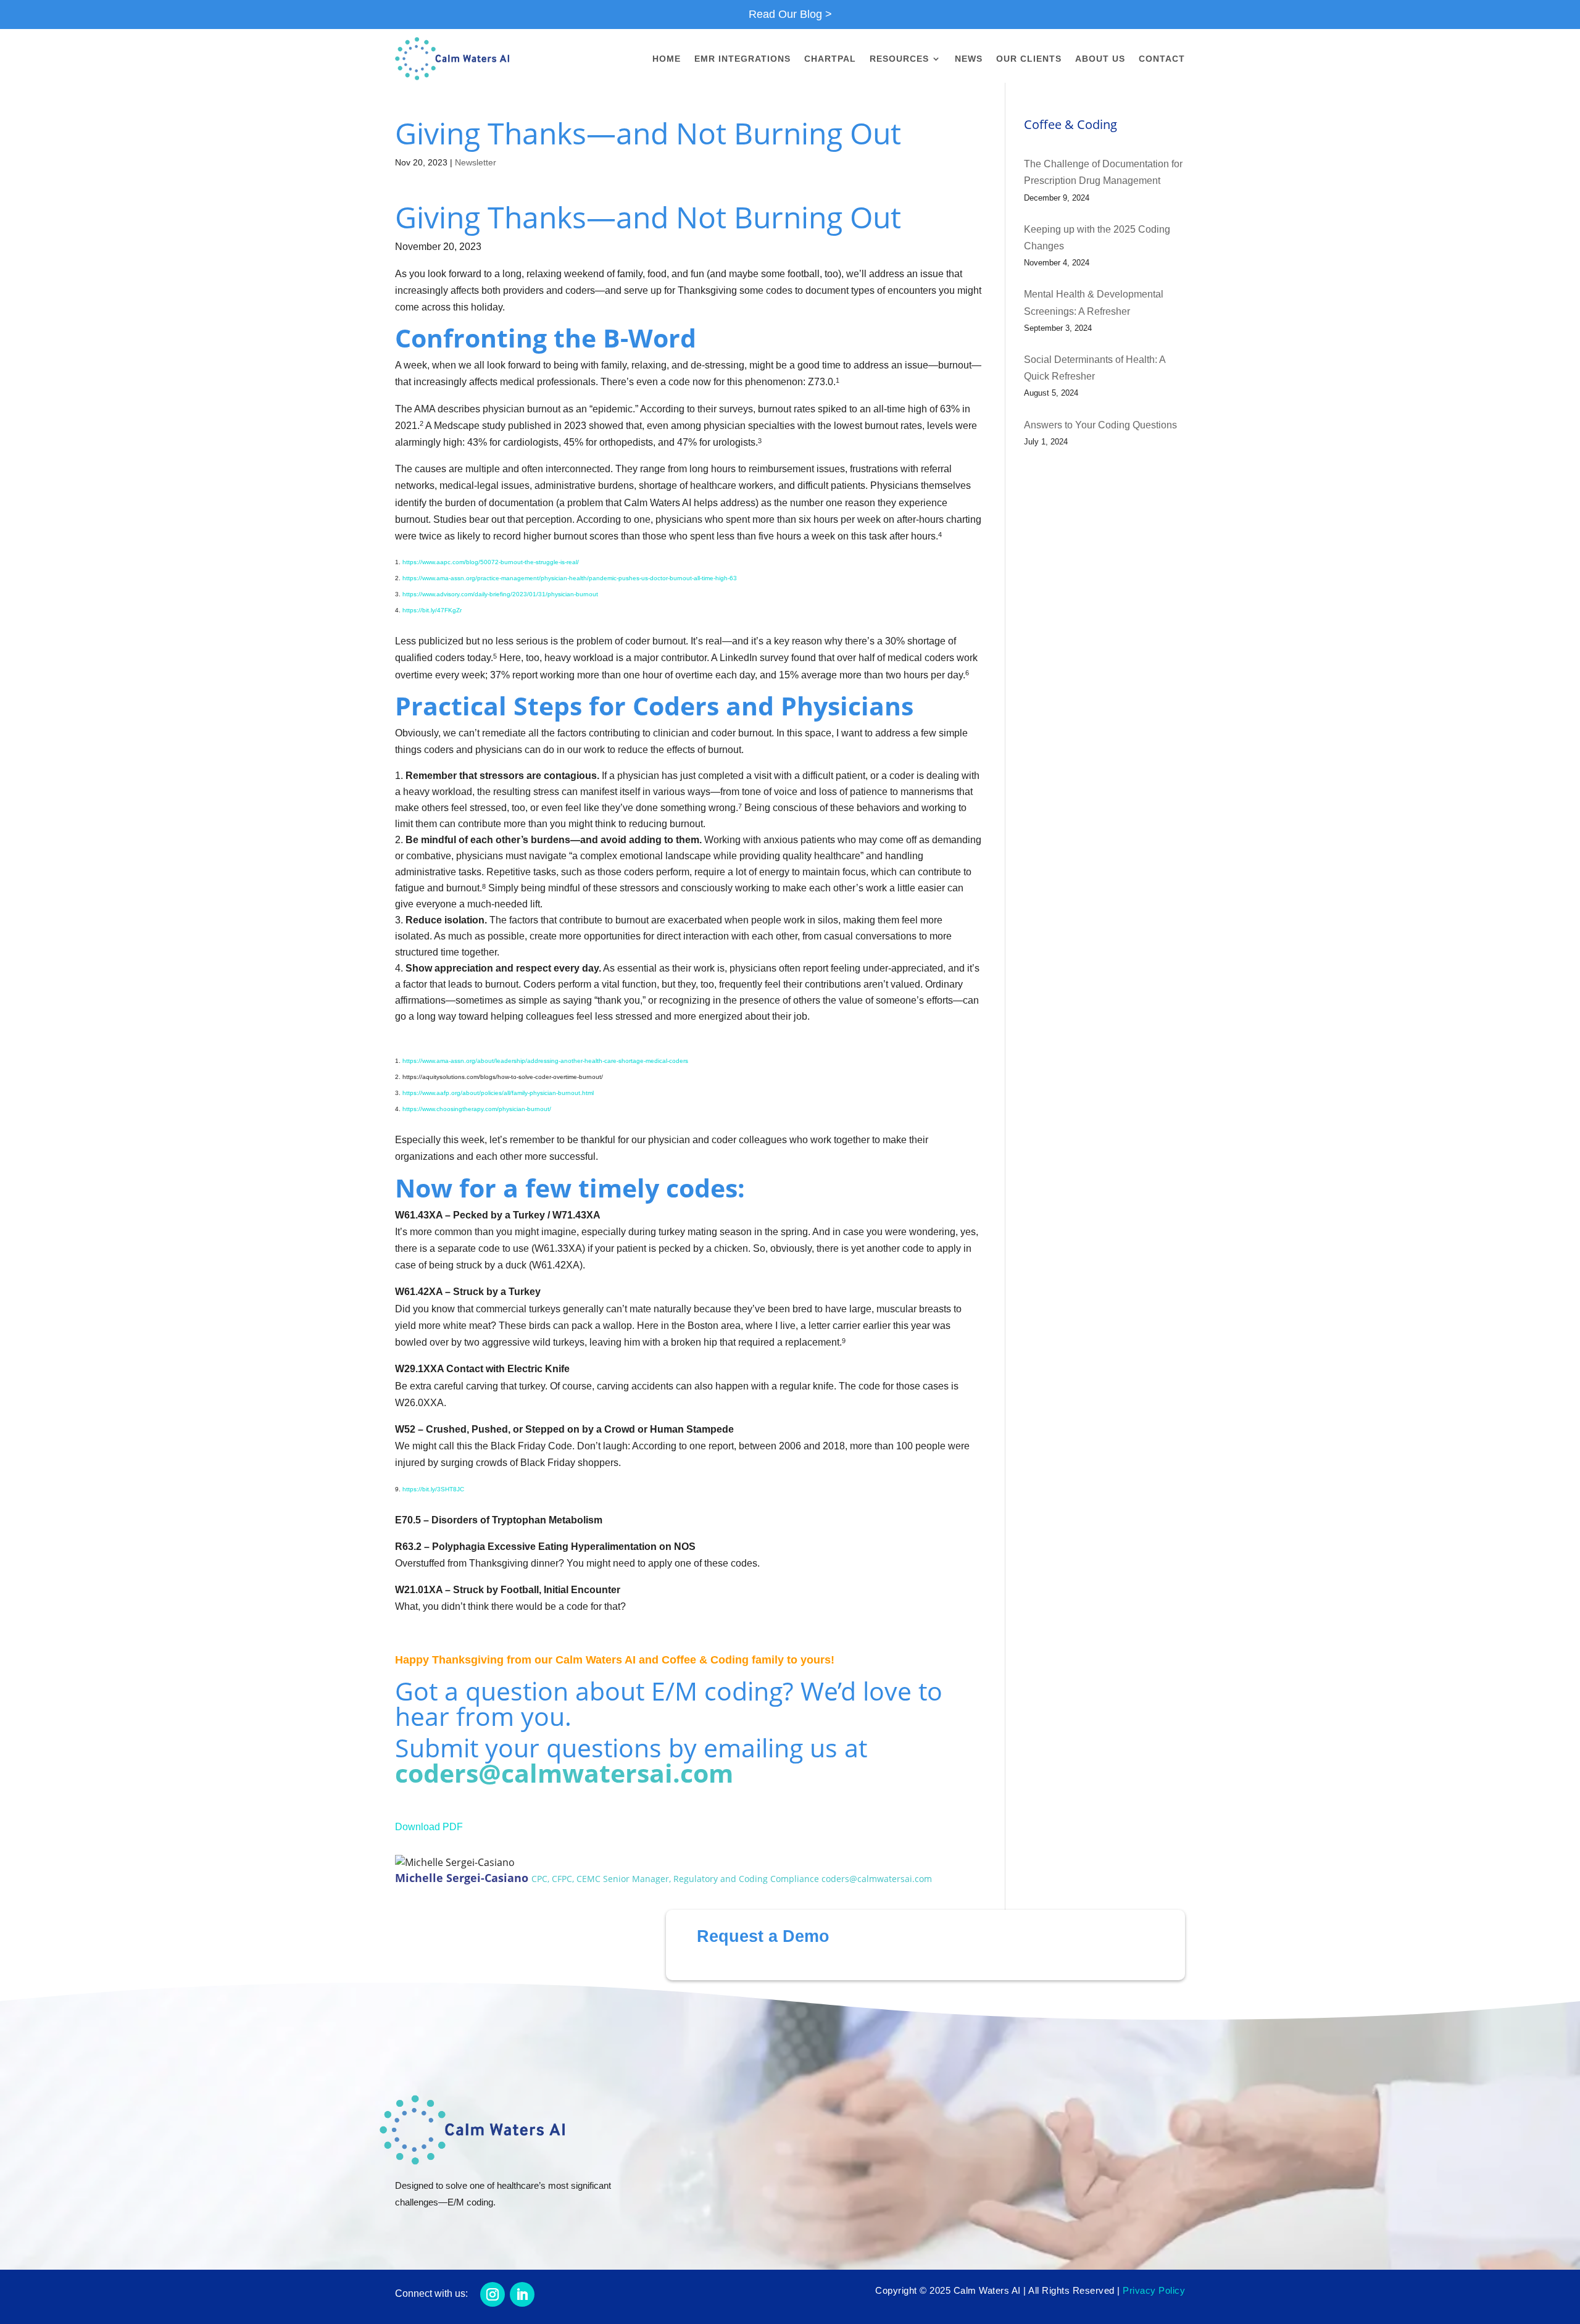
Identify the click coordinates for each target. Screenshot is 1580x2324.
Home (667, 59)
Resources (899, 59)
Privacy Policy (1154, 2290)
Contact (1162, 59)
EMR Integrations (742, 59)
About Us (1100, 59)
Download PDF (429, 1827)
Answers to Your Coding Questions (1100, 425)
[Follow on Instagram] (493, 2294)
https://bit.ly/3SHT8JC (433, 1489)
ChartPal (830, 59)
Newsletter (476, 162)
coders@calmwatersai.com (564, 1773)
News (969, 59)
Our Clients (1029, 59)
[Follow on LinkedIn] (522, 2294)
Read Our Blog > (790, 14)
